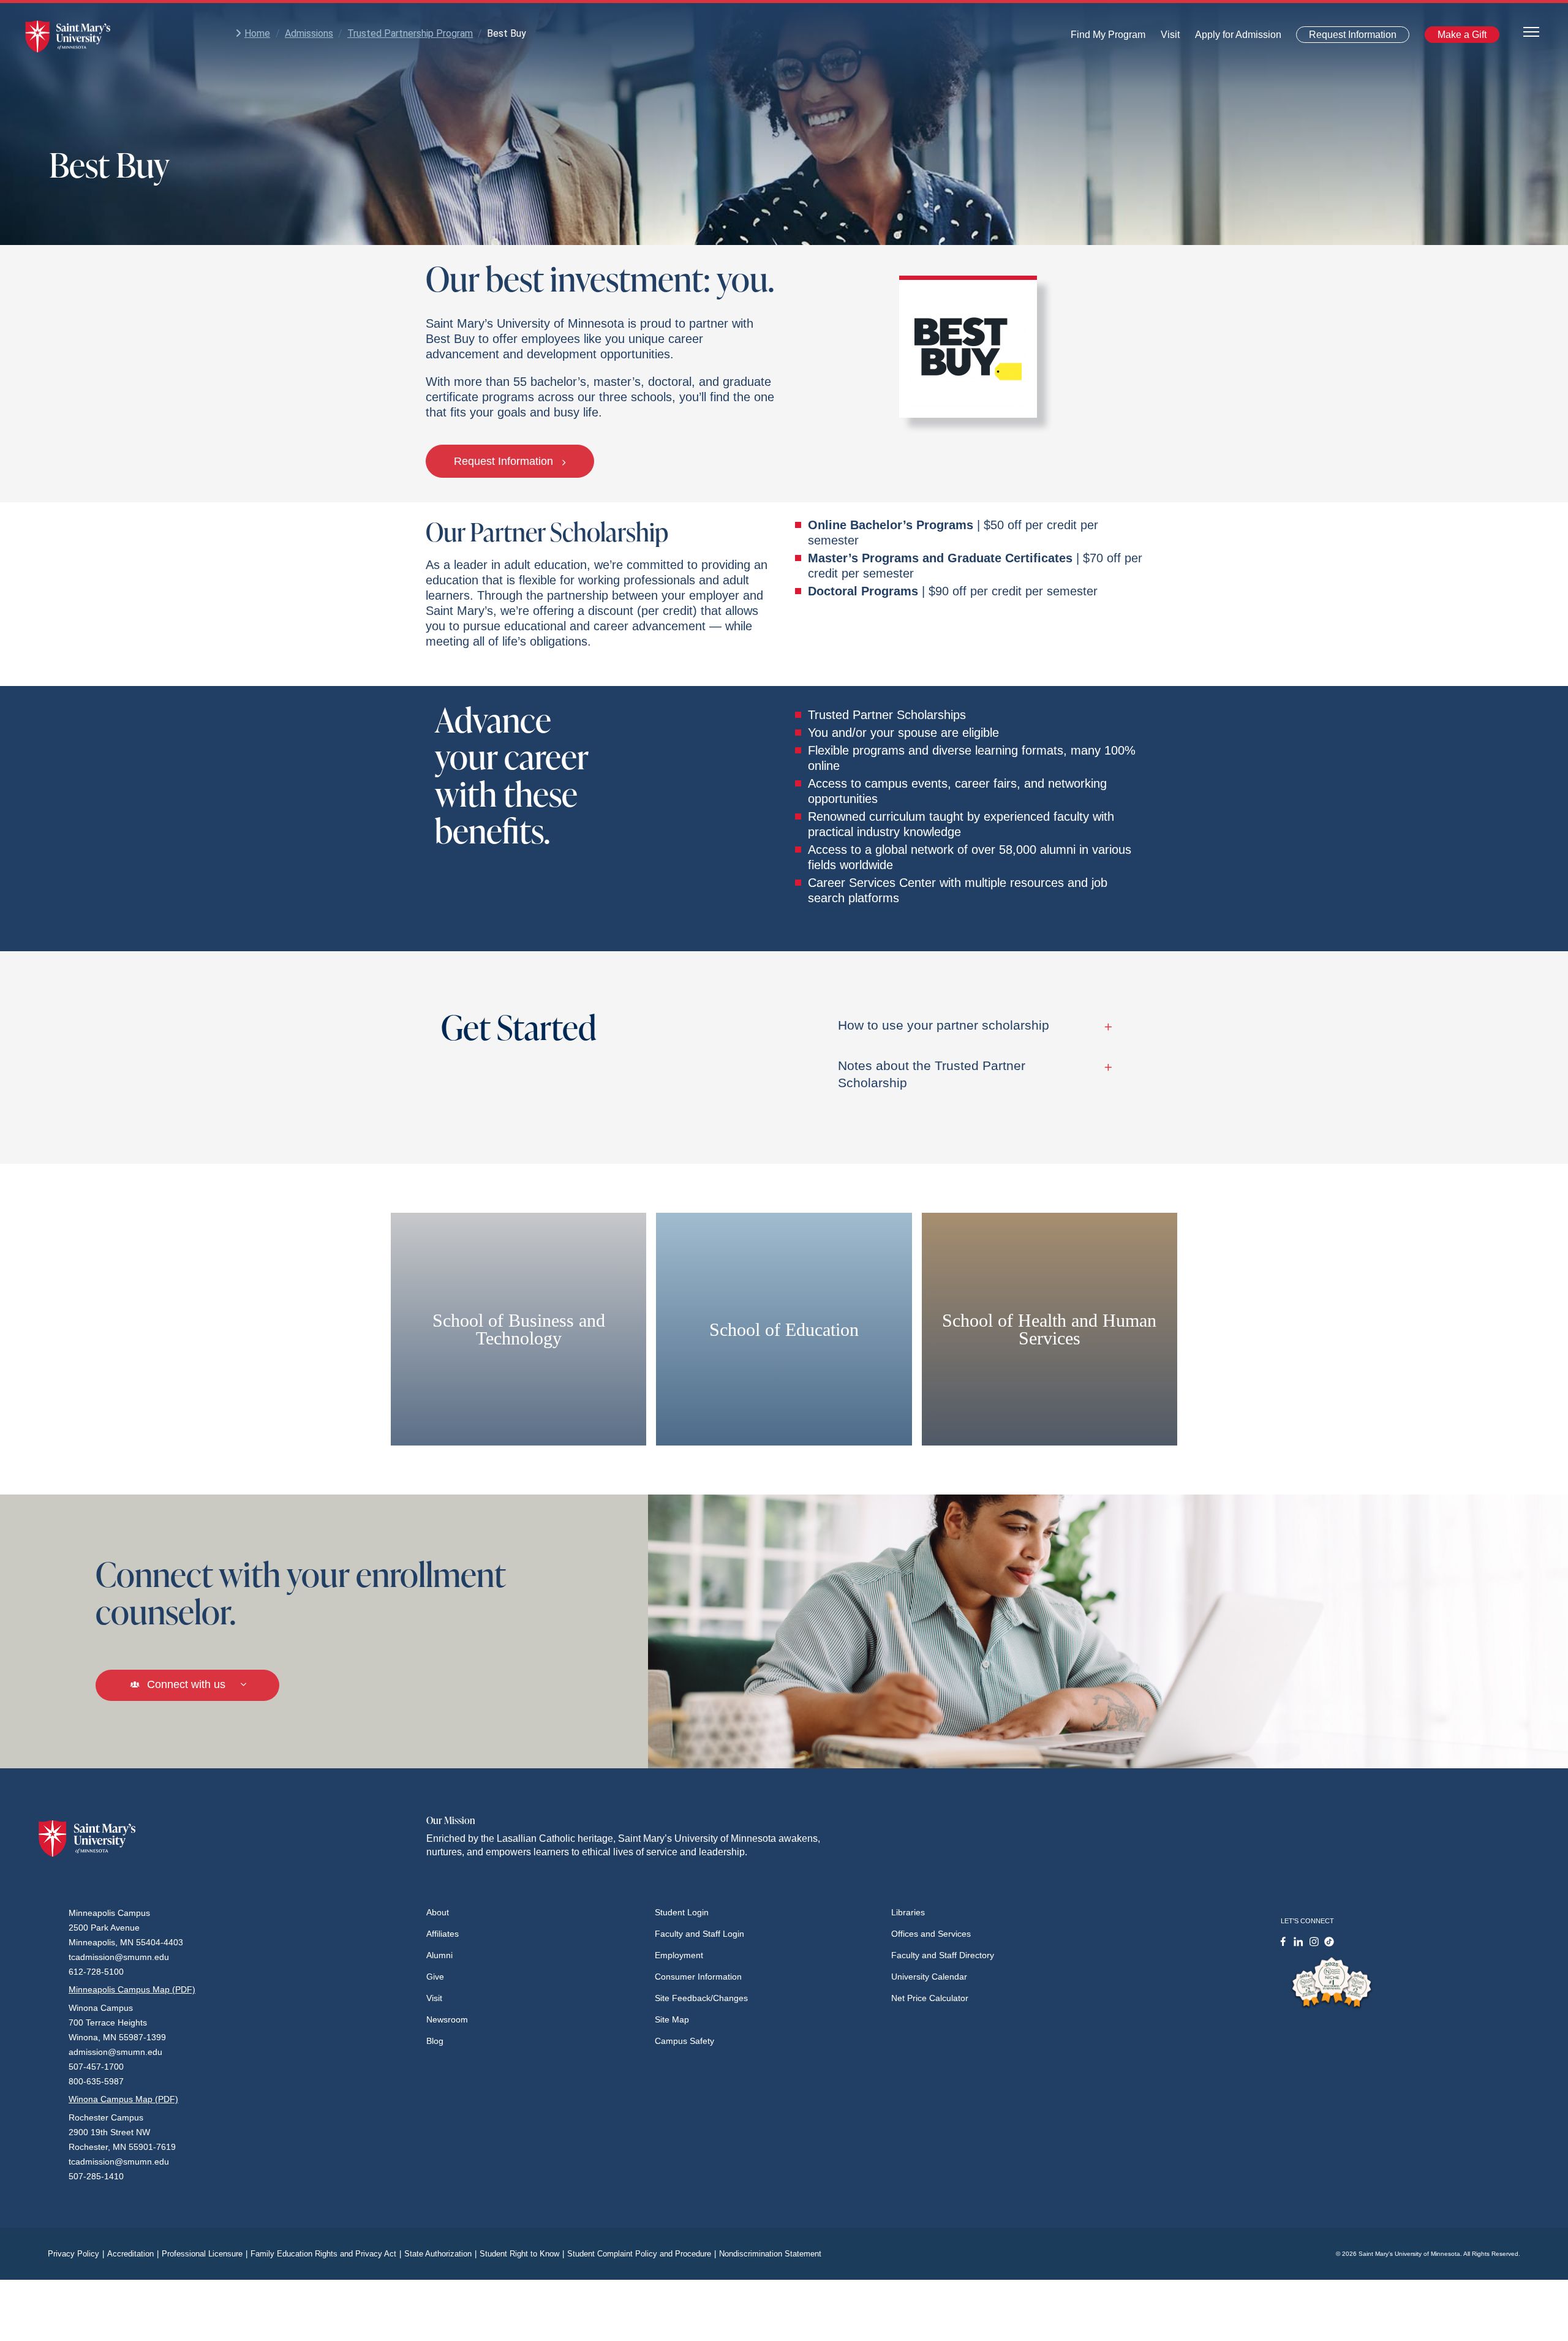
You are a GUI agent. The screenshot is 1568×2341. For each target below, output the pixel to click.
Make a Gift (1458, 37)
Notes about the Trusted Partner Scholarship (932, 1074)
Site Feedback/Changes (701, 1998)
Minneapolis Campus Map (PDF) (132, 1989)
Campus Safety (684, 2041)
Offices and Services (931, 1934)
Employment (679, 1955)
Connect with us (186, 1684)
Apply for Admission (1231, 38)
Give (435, 1977)
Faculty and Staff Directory (943, 1955)
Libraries (908, 1912)
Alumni (439, 1955)
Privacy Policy (76, 2254)
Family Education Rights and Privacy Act (326, 2254)
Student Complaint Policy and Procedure (642, 2254)
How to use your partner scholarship (944, 1025)
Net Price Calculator (930, 1998)
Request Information (1345, 37)
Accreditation (133, 2254)
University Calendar (929, 1977)
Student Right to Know (522, 2254)
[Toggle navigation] (1531, 31)
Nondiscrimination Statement (770, 2254)
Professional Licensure (205, 2254)
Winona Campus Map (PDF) (123, 2099)
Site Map (672, 2019)
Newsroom (447, 2019)
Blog (435, 2041)
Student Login (682, 1912)
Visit (1167, 38)
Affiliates (443, 1934)
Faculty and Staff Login (699, 1934)
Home (257, 33)
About (438, 1912)
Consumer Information (698, 1977)
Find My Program (1108, 38)
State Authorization (440, 2254)
